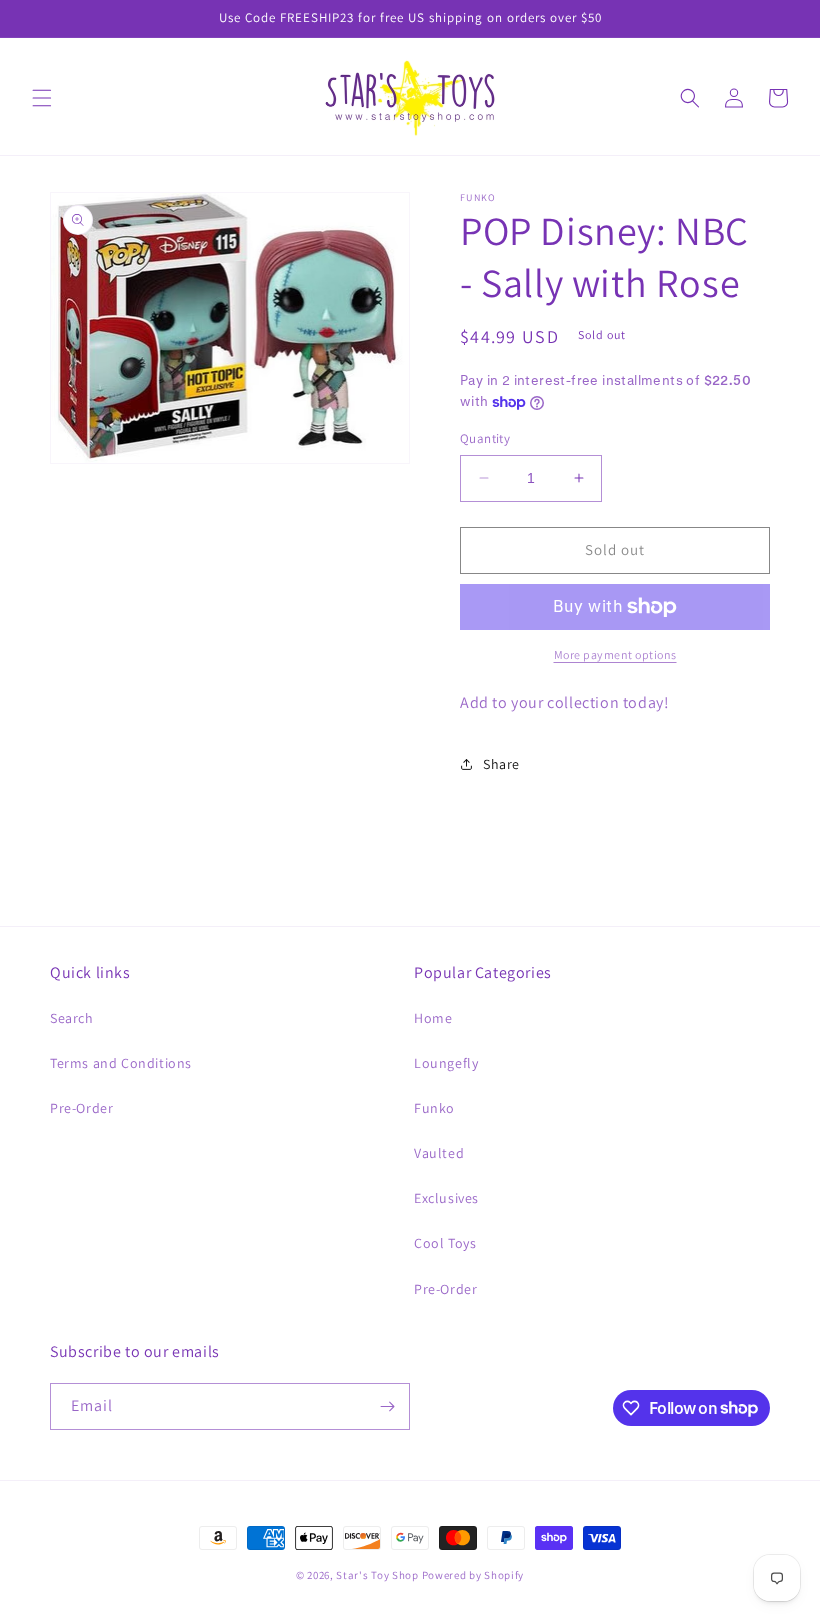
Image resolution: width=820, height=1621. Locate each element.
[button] (42, 98)
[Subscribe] (387, 1406)
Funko (434, 1108)
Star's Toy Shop (377, 1575)
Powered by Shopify (473, 1575)
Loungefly (446, 1063)
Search (72, 1018)
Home (433, 1018)
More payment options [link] (615, 654)
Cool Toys (445, 1243)
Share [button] (501, 764)
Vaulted (439, 1153)
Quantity (485, 438)
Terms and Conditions (121, 1063)
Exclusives (446, 1198)
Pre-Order (81, 1108)
